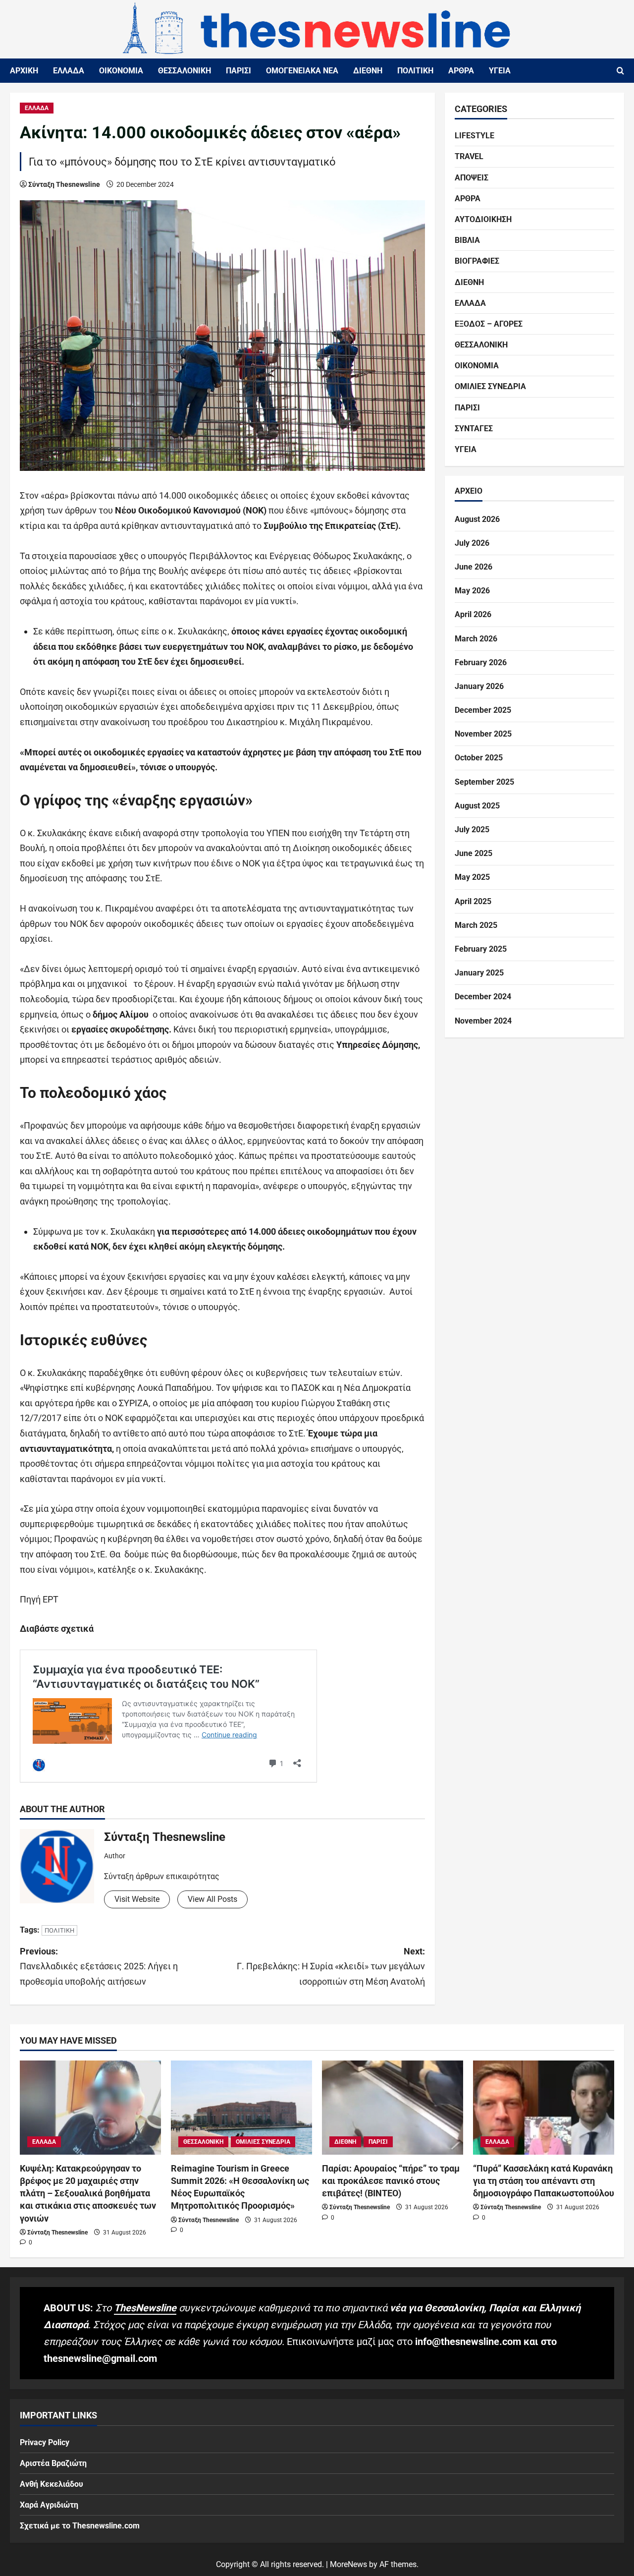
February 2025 (481, 949)
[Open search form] (620, 71)
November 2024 (483, 1021)
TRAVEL (469, 156)
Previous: (99, 1966)
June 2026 (474, 567)
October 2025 (479, 758)
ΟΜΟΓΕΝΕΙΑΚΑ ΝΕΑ (302, 71)
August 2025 (477, 806)
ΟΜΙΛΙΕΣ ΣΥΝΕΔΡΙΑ (490, 386)
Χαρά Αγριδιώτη (49, 2505)
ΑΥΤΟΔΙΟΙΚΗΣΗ (483, 219)
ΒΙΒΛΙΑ (467, 240)
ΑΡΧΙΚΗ (24, 71)
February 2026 (481, 662)
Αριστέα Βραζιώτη (53, 2463)
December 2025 (483, 710)
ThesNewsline (145, 2308)
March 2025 (476, 925)
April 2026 (473, 614)
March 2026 (476, 639)
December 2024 (483, 997)
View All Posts (212, 1899)
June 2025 (474, 853)
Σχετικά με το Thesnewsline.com (80, 2526)
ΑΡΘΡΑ (461, 71)
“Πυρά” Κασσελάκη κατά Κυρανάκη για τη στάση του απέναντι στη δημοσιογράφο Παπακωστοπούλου (544, 2181)
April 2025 (473, 901)
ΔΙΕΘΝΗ (368, 71)
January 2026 (479, 686)
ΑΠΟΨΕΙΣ (472, 178)
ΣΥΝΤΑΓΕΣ (474, 429)
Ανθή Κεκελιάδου (52, 2484)
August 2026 (477, 519)
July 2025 (472, 830)
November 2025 (483, 734)
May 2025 (472, 877)
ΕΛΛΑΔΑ (69, 71)
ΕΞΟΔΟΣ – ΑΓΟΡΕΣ (489, 324)
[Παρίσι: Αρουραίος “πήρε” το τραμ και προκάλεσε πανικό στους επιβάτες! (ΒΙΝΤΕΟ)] (393, 2108)
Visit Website (137, 1899)
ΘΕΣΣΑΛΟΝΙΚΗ (185, 71)
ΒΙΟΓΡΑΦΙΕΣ (477, 261)
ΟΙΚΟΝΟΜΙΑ (121, 71)
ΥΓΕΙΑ (500, 71)
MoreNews (348, 2564)
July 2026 (472, 543)
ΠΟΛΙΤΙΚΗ (415, 71)
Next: (331, 1966)
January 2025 (479, 973)
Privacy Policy (45, 2442)
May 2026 (472, 591)
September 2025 (484, 782)
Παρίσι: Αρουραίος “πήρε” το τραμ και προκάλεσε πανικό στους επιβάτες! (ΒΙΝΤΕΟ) (391, 2181)
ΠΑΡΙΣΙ (238, 71)
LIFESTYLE (475, 136)
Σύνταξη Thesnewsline (64, 184)
